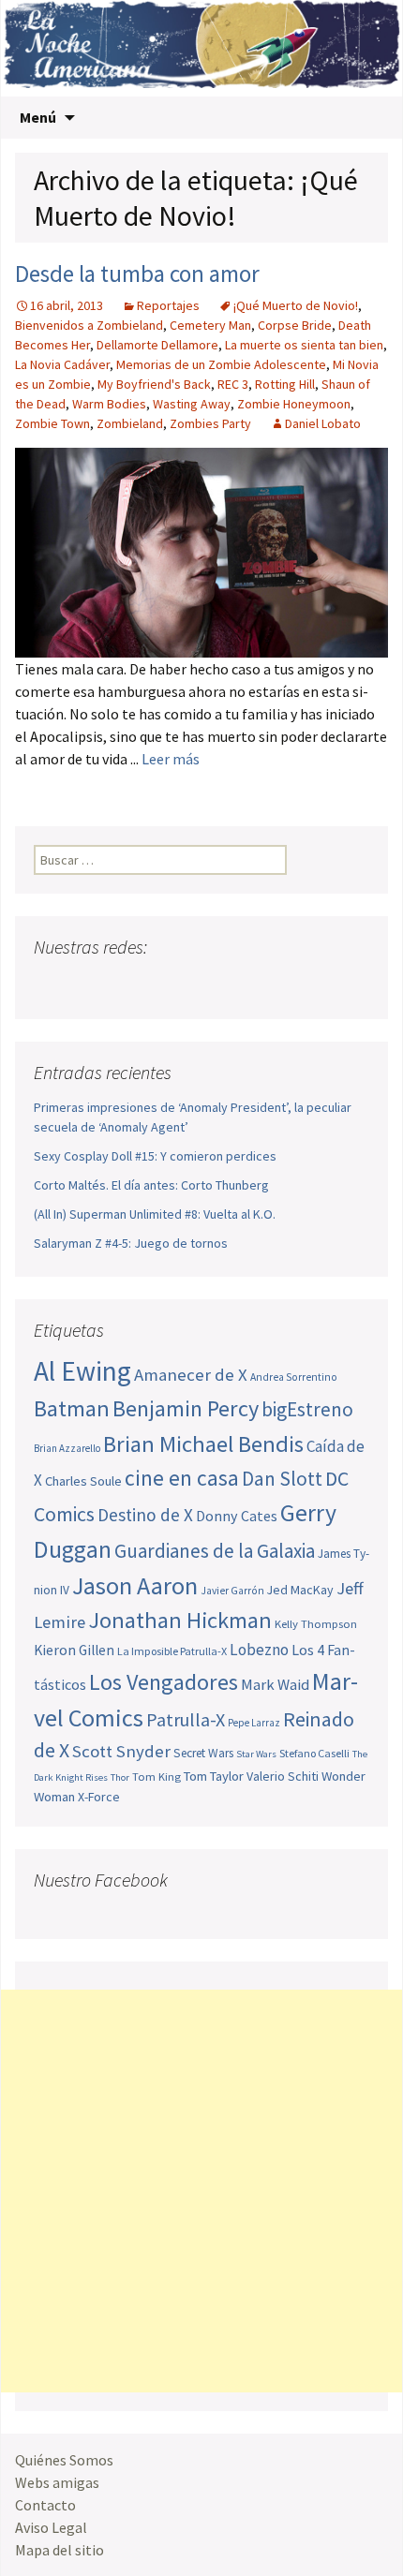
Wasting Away (192, 404)
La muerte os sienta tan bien (304, 345)
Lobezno (259, 1650)
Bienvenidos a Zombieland (89, 325)
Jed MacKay (300, 1590)
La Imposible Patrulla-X (172, 1651)
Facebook (50, 984)
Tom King (157, 1777)
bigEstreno (307, 1409)
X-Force (99, 1797)
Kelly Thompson (316, 1623)
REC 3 (233, 384)
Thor (120, 1777)
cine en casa (182, 1478)
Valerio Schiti (283, 1776)
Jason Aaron (135, 1585)
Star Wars (256, 1754)
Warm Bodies (109, 404)
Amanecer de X (191, 1375)
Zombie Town (52, 423)
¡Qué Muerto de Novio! (296, 305)
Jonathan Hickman (180, 1620)
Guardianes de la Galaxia (215, 1551)
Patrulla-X (186, 1719)
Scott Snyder (121, 1751)
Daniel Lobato (323, 423)
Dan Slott (282, 1479)
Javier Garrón (232, 1591)
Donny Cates (237, 1516)
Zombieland (130, 423)
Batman (72, 1408)
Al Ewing (82, 1371)
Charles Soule (83, 1481)
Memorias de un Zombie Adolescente (221, 364)
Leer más (171, 759)
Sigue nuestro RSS (228, 984)
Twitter (86, 984)
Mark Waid (275, 1685)
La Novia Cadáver (62, 364)
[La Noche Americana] (201, 48)
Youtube (121, 984)
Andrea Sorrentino (294, 1377)
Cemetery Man (210, 325)
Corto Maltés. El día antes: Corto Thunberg (151, 1185)
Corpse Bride (295, 325)
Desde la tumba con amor (137, 274)
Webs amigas (57, 2482)
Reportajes (168, 305)
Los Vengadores (164, 1682)
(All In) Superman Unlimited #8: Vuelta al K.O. (155, 1214)
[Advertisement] (201, 2191)
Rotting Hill (285, 384)
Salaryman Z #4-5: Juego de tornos (131, 1243)
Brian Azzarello (67, 1448)
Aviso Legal (51, 2527)
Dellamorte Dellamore (157, 345)
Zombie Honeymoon (294, 404)
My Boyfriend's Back (154, 384)
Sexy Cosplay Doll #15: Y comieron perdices (155, 1156)
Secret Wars (203, 1753)
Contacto (45, 2505)
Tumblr (193, 984)
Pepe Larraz (254, 1723)
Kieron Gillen (74, 1650)
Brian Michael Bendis (203, 1444)
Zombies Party (210, 423)
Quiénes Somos (64, 2460)
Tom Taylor (214, 1776)
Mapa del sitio (60, 2550)
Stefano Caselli (314, 1753)
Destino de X (145, 1515)
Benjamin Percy (186, 1408)
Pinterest (157, 984)
